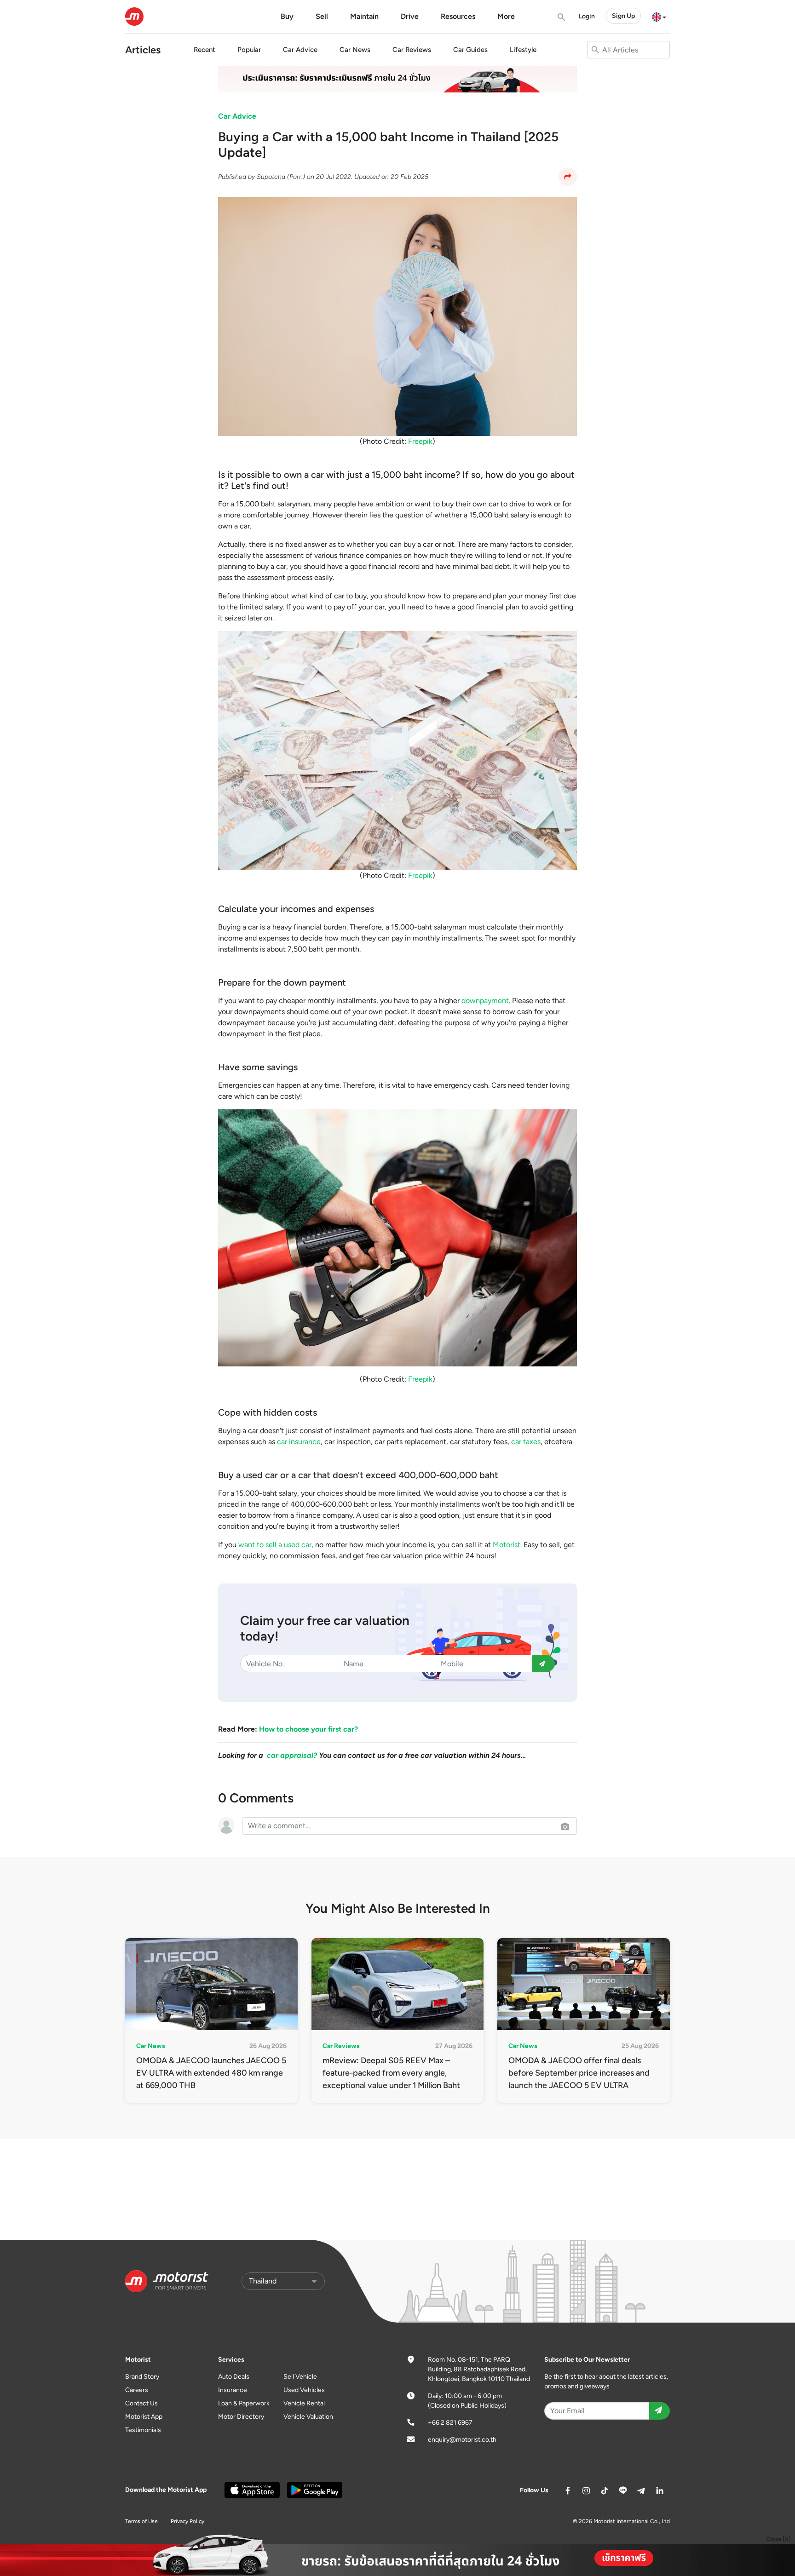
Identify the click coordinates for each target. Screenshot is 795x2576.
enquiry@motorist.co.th (462, 2440)
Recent (205, 50)
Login (587, 16)
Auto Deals (234, 2377)
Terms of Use (141, 2521)
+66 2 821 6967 (450, 2423)
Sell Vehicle (300, 2377)
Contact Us (141, 2403)
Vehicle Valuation (308, 2417)
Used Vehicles (304, 2390)
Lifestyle (523, 50)
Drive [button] (410, 16)
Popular (249, 50)
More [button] (506, 16)
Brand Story (142, 2377)
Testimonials (143, 2430)
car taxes (526, 1442)
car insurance (299, 1442)
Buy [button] (287, 16)
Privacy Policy (187, 2521)
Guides (470, 50)
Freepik (420, 441)
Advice (300, 50)
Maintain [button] (364, 16)
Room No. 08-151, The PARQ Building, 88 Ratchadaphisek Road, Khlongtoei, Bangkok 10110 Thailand (479, 2369)
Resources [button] (458, 16)
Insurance (233, 2390)
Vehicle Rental (304, 2403)
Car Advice (237, 116)
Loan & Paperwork (244, 2403)
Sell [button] (322, 16)
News (355, 50)
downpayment (485, 1001)
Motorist (507, 1545)
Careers (137, 2390)
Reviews (412, 50)
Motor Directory (241, 2417)
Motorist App (144, 2417)
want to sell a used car (275, 1545)
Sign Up (623, 16)
